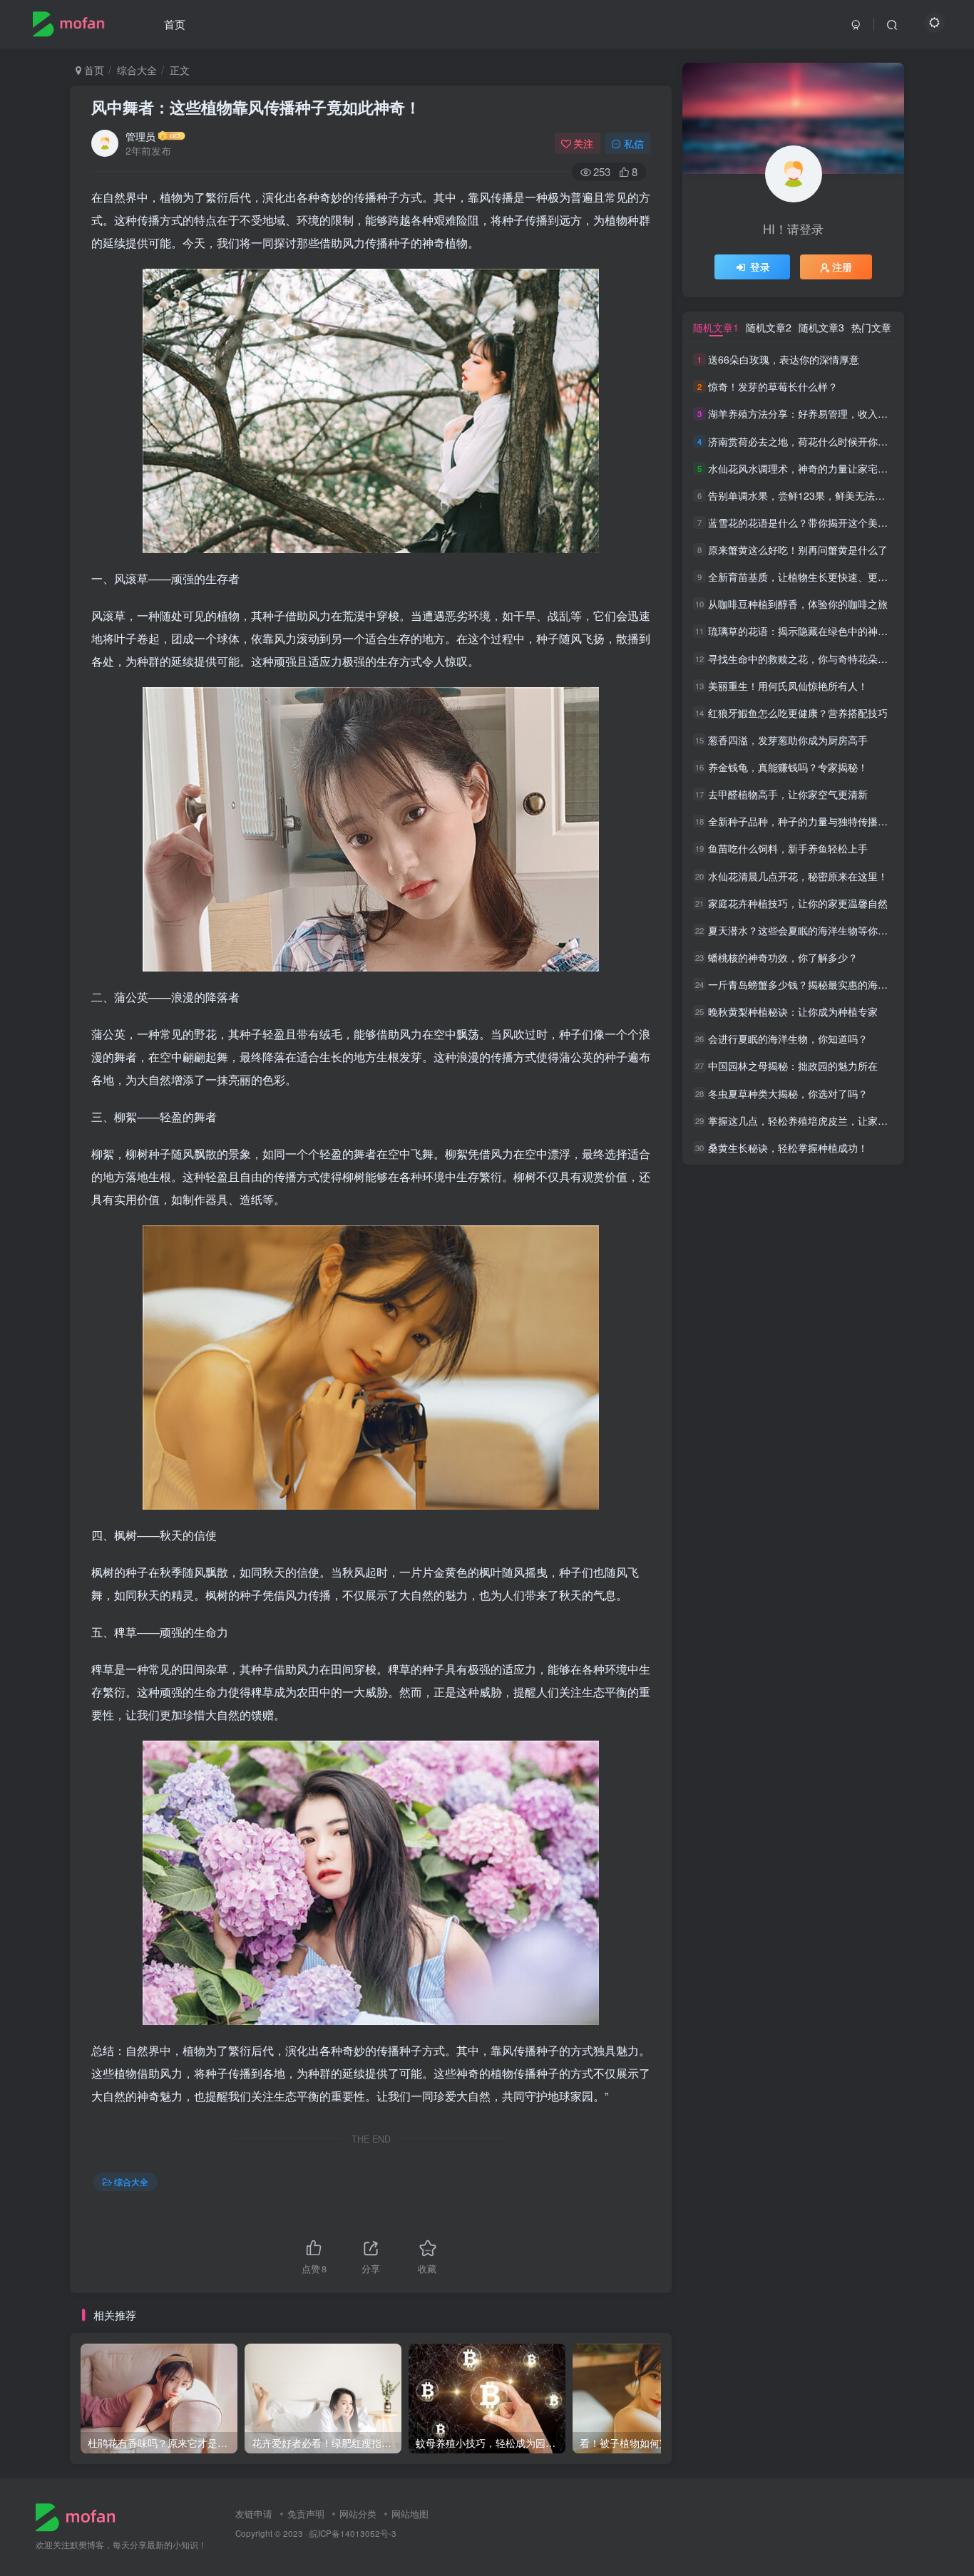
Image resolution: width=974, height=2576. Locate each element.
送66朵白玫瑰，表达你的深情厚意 (784, 359)
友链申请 (254, 2514)
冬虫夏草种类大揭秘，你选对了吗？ (788, 1093)
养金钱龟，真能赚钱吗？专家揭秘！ (788, 767)
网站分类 (358, 2514)
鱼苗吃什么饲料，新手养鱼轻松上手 (788, 849)
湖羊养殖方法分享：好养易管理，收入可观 (803, 414)
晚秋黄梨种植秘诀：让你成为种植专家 (793, 1011)
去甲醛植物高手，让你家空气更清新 (788, 794)
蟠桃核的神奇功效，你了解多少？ (783, 957)
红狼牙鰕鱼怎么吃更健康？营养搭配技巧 (798, 713)
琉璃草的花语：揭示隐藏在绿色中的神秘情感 (808, 632)
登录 (760, 267)
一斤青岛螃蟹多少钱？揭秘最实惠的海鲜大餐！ (813, 984)
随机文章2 (769, 327)
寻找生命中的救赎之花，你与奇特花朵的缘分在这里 (823, 659)
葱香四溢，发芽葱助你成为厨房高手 (788, 740)
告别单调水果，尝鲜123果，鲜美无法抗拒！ (806, 495)
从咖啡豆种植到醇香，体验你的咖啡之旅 (798, 604)
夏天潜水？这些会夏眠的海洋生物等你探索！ (808, 930)
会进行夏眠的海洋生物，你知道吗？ (788, 1039)
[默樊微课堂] (81, 2516)
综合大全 (137, 70)
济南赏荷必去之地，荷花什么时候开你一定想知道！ (823, 441)
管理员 (140, 136)
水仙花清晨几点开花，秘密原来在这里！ (798, 876)
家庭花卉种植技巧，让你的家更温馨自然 (798, 903)
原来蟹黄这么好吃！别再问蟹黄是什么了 (798, 550)
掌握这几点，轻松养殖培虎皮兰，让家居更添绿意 (818, 1120)
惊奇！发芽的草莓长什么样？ (773, 386)
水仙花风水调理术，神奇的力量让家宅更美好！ (813, 468)
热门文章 (871, 327)
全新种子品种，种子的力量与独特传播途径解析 (813, 821)
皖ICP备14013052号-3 (353, 2533)
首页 (175, 24)
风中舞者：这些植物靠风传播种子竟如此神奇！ (256, 107)
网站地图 (410, 2514)
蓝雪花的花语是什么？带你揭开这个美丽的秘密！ (818, 522)
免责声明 (306, 2514)
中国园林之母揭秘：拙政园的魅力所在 (793, 1066)
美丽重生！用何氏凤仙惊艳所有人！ (788, 686)
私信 (634, 143)
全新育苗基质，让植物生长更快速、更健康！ (808, 577)
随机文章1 (716, 327)
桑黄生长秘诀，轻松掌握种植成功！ (788, 1148)
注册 (842, 267)
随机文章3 (821, 327)
